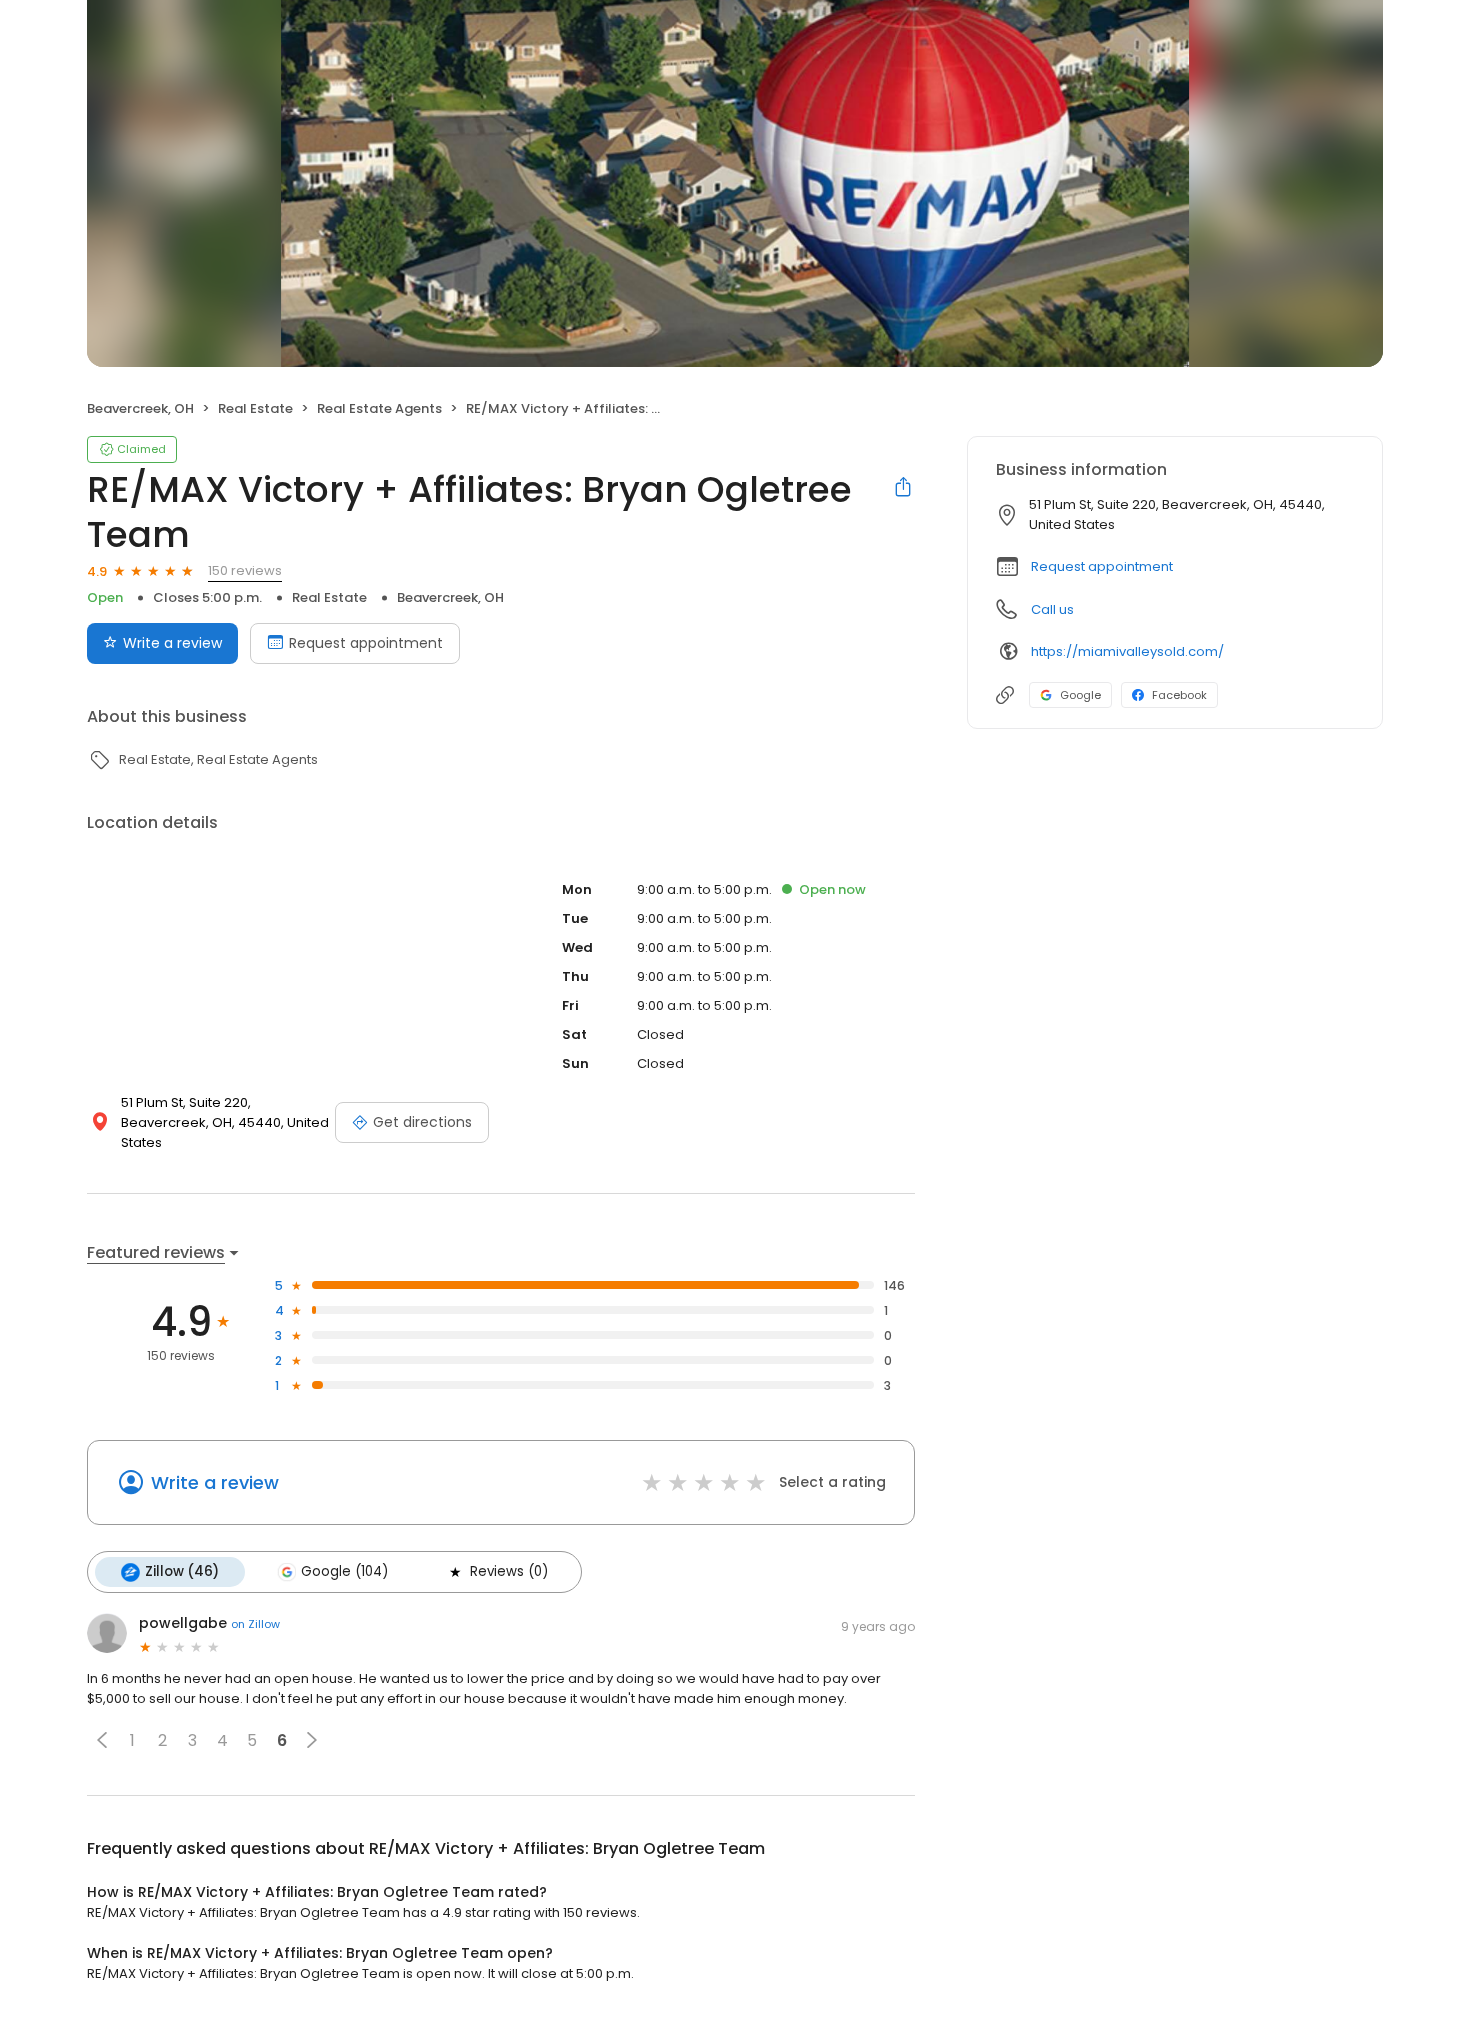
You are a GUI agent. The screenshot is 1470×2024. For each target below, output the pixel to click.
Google (1080, 695)
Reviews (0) (509, 1571)
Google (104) (344, 1571)
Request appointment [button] (1102, 566)
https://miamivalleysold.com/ (1127, 651)
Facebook (1179, 695)
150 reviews (245, 570)
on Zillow (255, 1624)
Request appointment (366, 643)
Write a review (172, 643)
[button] (102, 1740)
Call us (1052, 609)
